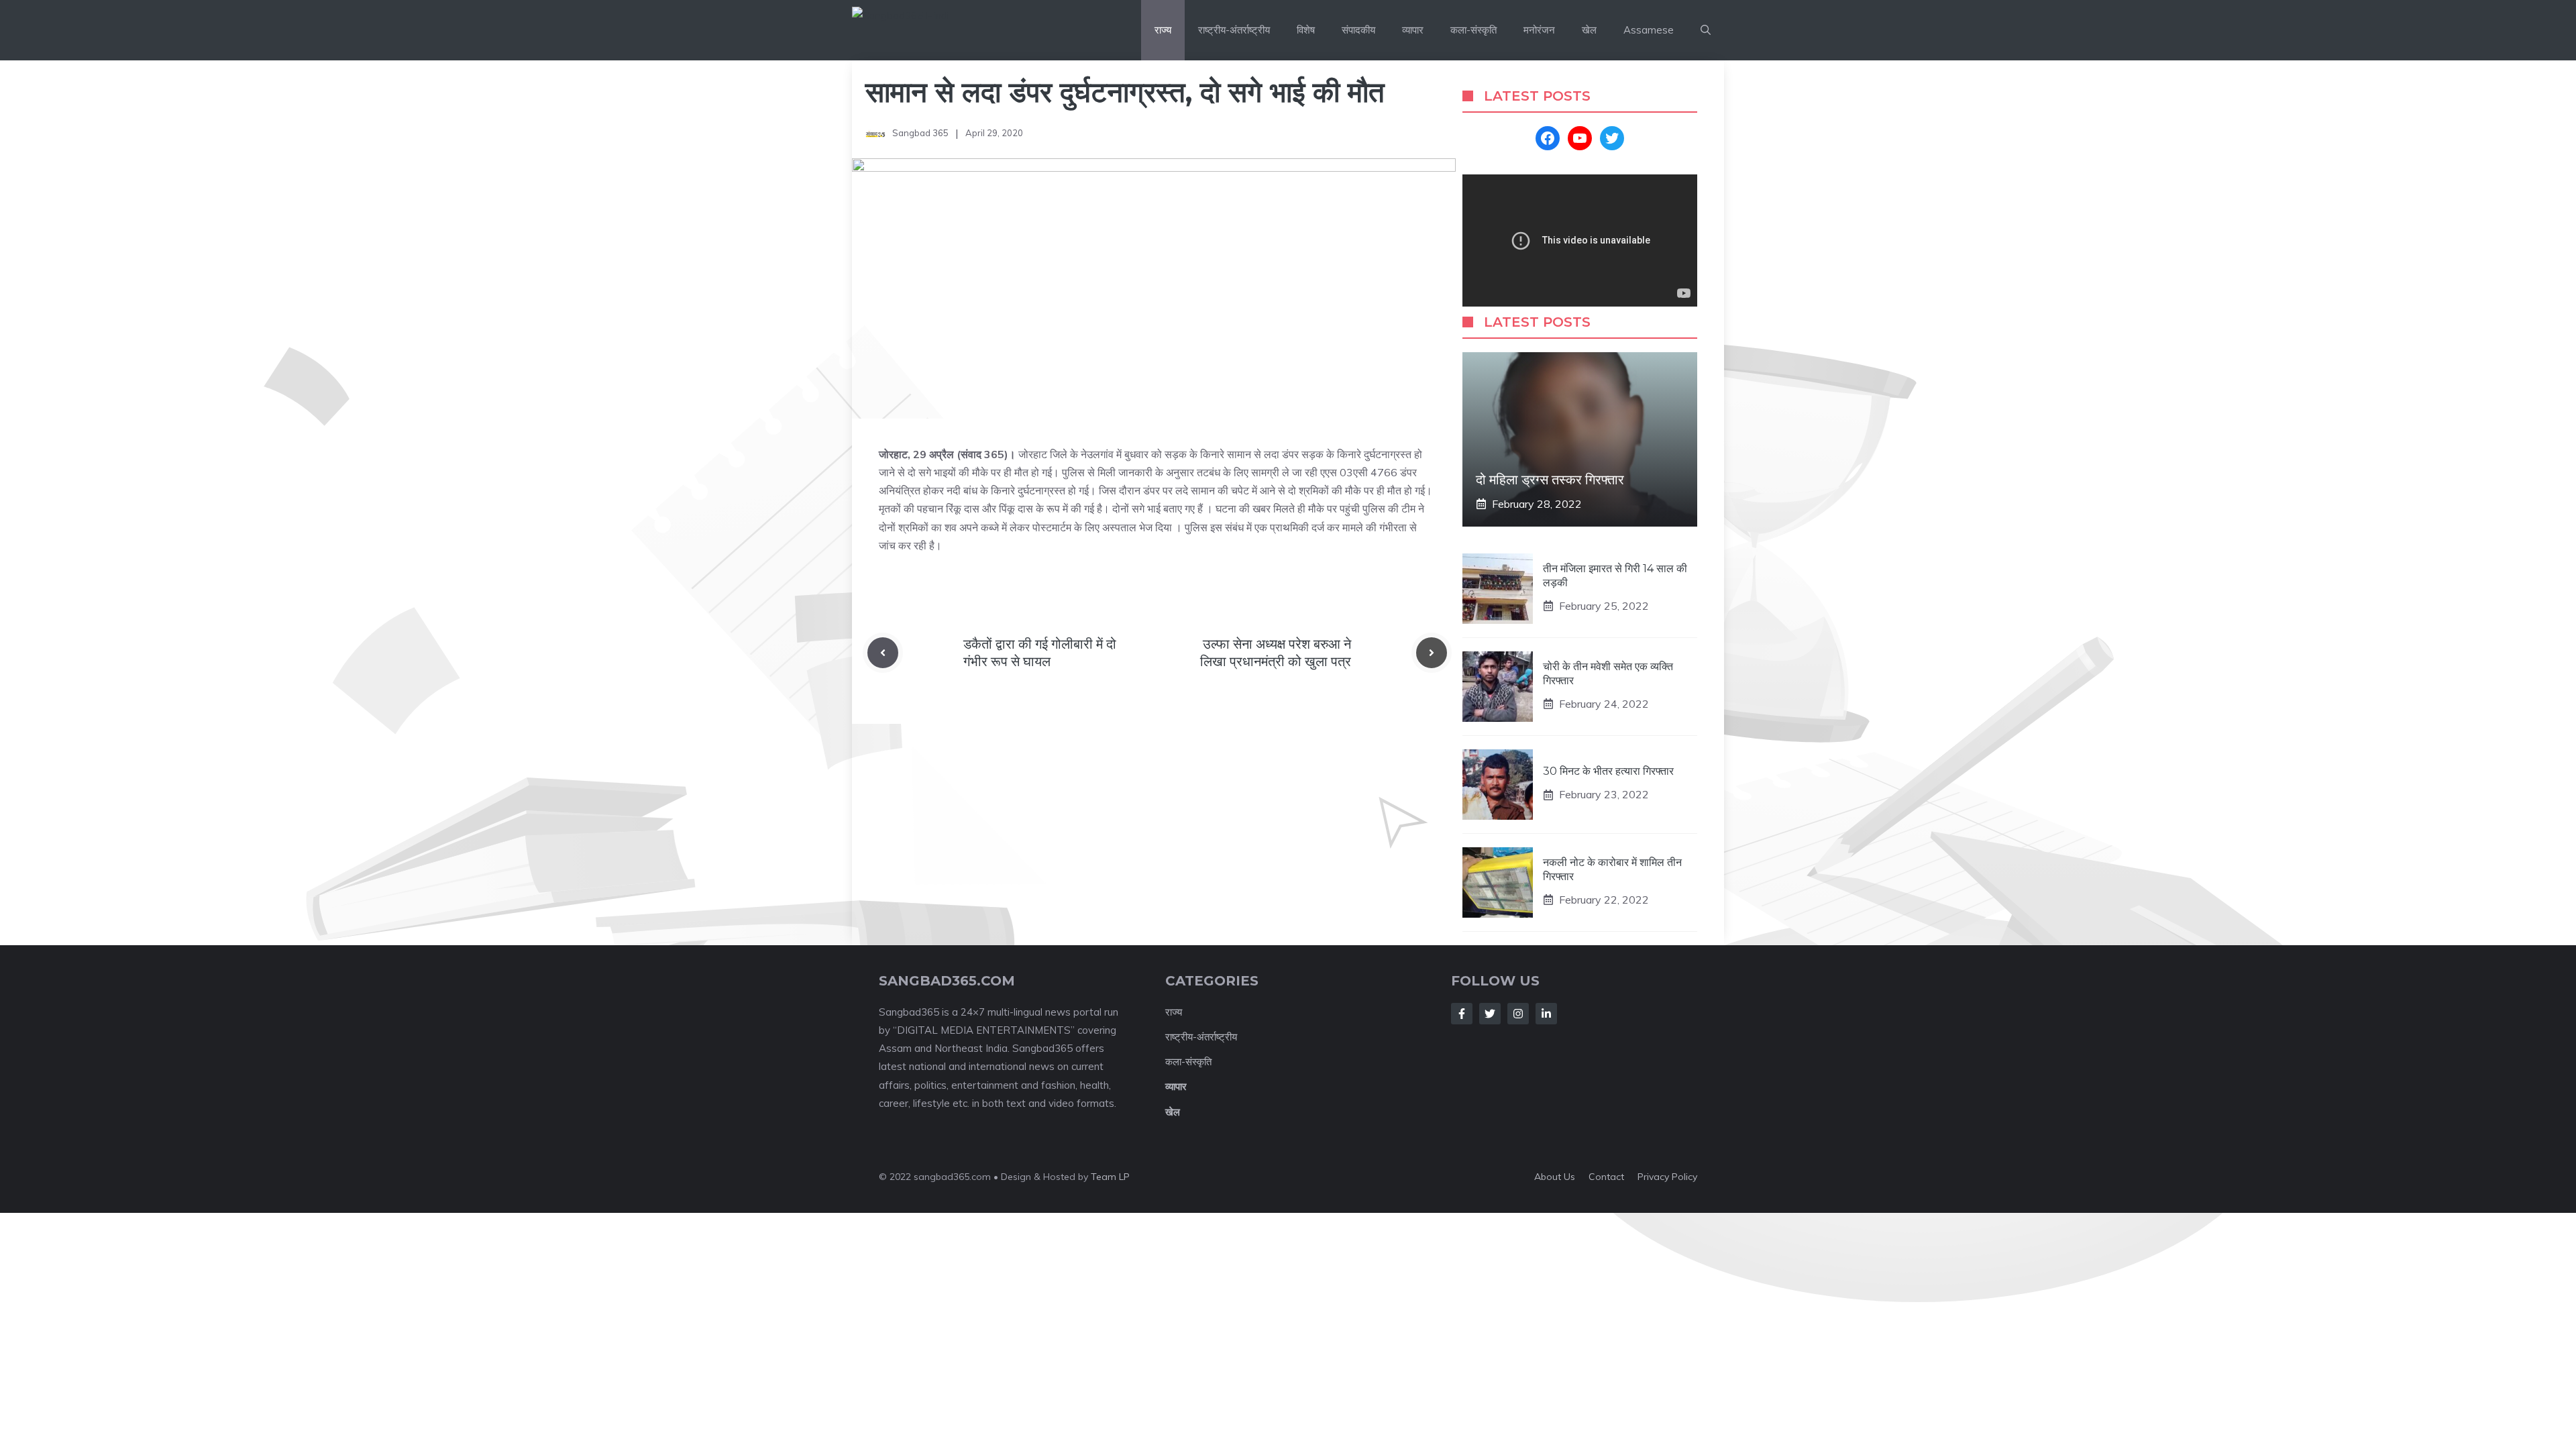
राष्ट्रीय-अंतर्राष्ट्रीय (1234, 30)
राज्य (1163, 30)
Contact (1606, 1177)
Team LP (1110, 1177)
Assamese (1649, 30)
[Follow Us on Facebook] (1462, 1014)
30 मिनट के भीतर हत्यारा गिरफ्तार (1608, 771)
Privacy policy (1667, 1177)
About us (1555, 1177)
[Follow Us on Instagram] (1518, 1014)
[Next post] (1432, 653)
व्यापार (1413, 30)
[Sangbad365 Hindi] (933, 30)
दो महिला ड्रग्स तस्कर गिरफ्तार (1550, 480)
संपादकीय (1358, 30)
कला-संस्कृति (1473, 30)
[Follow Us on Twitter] (1490, 1014)
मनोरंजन (1539, 30)
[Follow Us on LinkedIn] (1546, 1014)
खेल (1589, 30)
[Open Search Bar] (1706, 30)
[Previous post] (883, 653)
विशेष (1306, 30)
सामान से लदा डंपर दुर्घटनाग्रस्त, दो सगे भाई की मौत (1125, 92)
